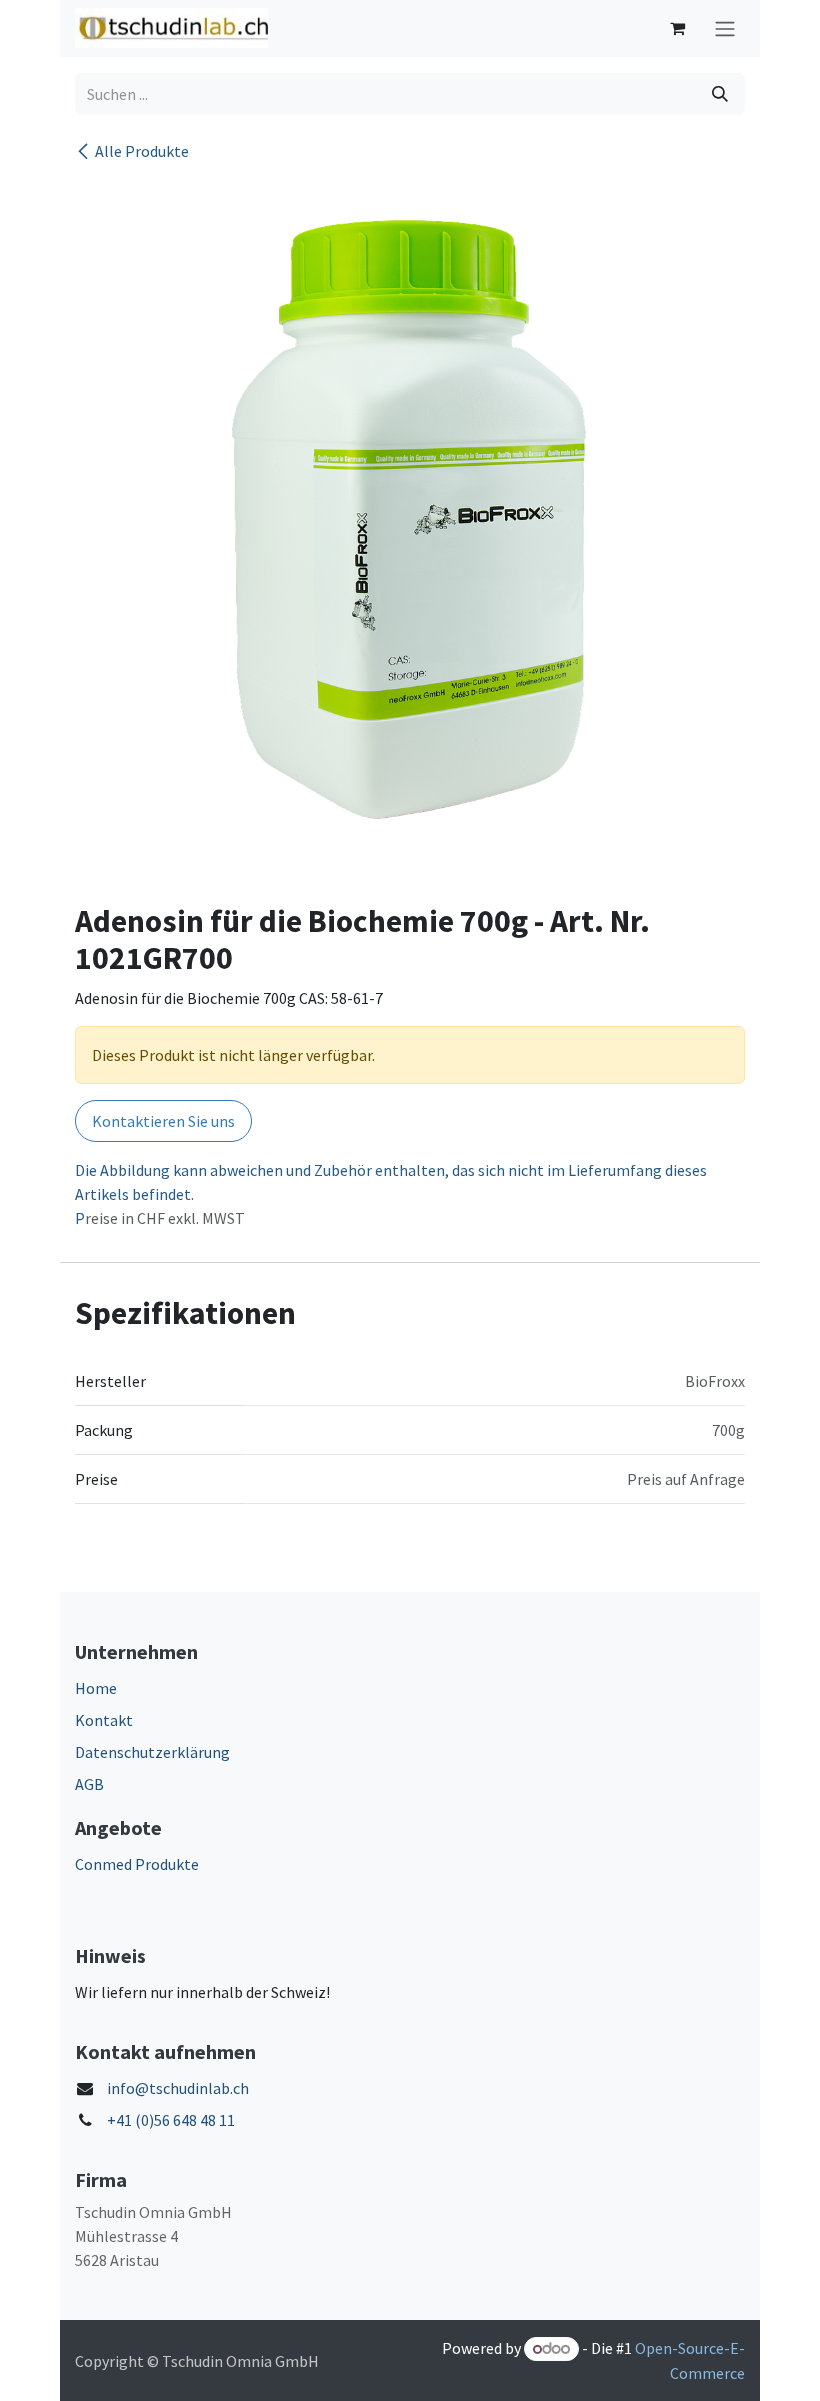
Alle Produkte (142, 151)
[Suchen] (720, 94)
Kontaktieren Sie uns (163, 1121)
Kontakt (104, 1720)
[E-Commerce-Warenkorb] (677, 28)
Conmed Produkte (137, 1864)
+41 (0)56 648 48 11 (171, 2120)
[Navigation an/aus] (725, 28)
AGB (89, 1784)
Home (96, 1688)
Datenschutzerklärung (152, 1752)
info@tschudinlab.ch (178, 2088)
